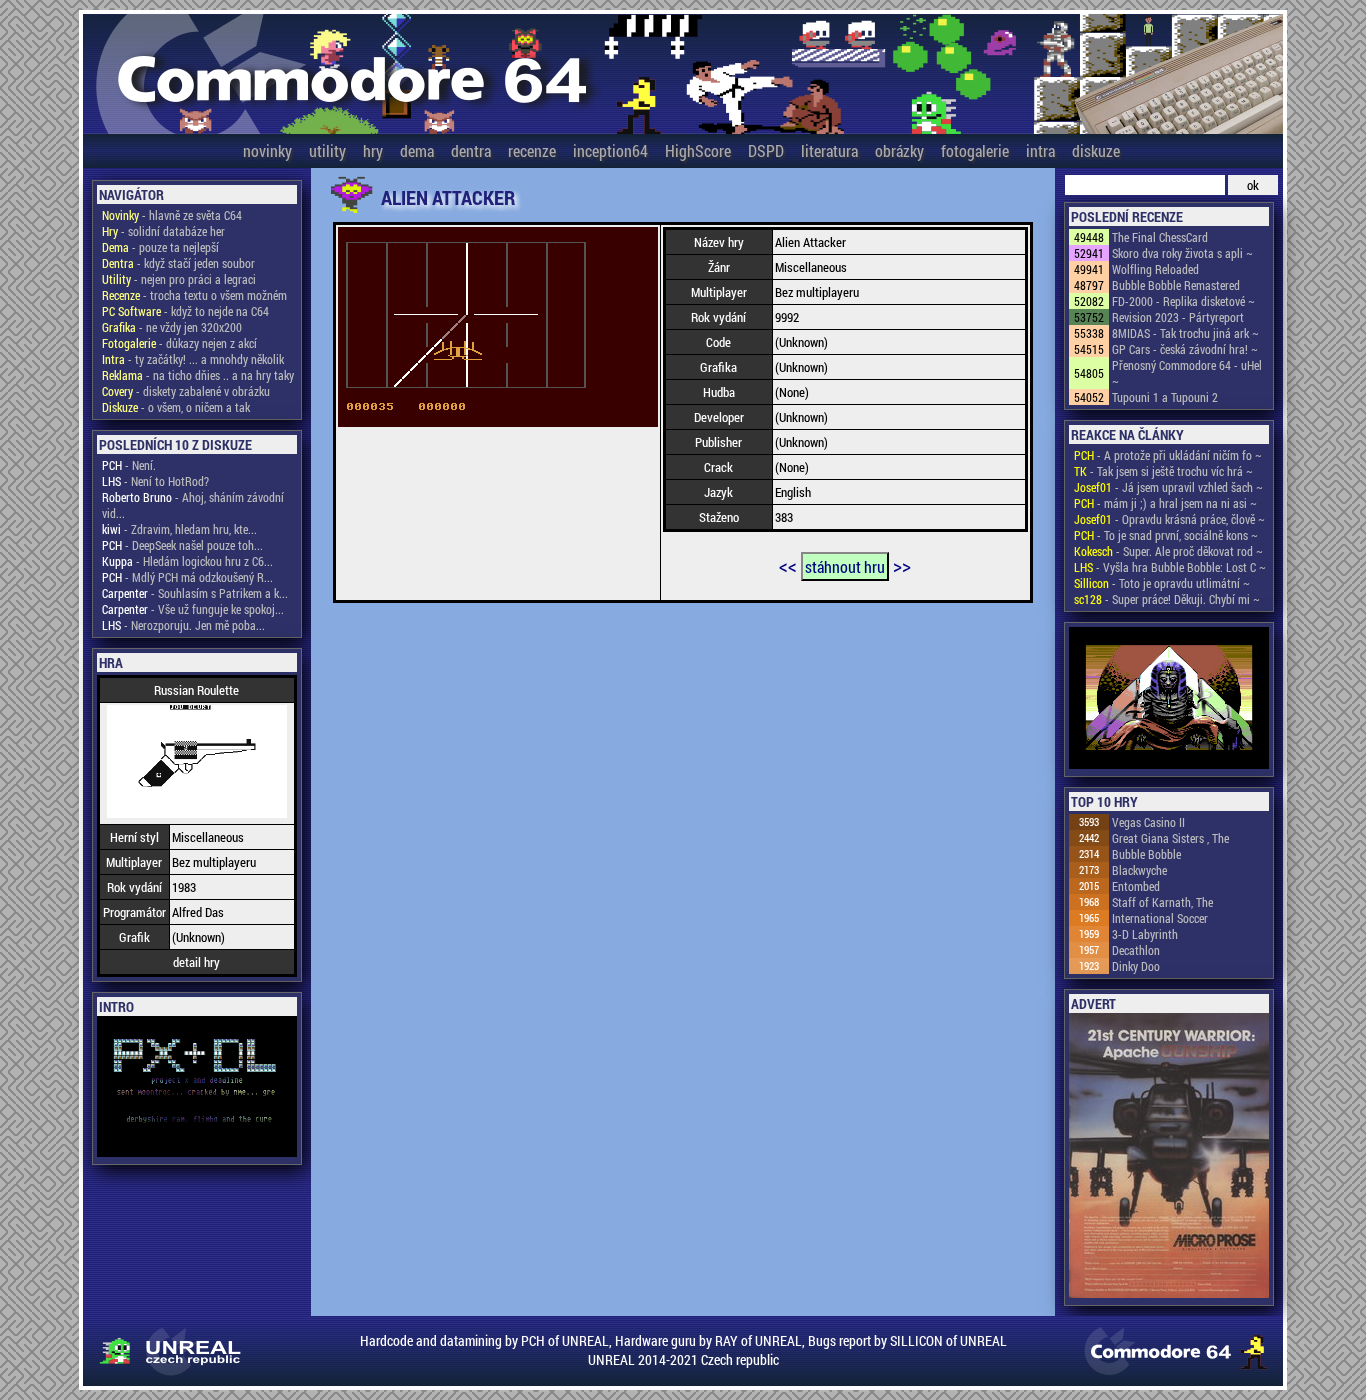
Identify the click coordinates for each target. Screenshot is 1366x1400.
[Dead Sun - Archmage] (1169, 699)
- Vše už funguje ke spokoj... (193, 609)
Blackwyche (1139, 870)
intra (1040, 150)
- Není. (129, 465)
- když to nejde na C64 (185, 311)
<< (788, 565)
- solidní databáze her (163, 231)
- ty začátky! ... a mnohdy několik (193, 359)
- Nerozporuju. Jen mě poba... (183, 625)
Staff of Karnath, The (1162, 902)
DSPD (766, 150)
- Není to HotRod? (155, 481)
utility (327, 150)
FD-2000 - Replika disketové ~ (1183, 301)
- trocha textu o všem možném (194, 295)
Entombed (1136, 886)
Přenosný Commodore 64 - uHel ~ (1187, 373)
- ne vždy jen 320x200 (172, 327)
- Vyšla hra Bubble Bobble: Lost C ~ (1170, 567)
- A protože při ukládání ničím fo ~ (1168, 455)
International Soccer (1160, 918)
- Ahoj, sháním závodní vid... (193, 505)
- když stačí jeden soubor (178, 263)
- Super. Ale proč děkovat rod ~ (1168, 551)
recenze (532, 150)
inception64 (610, 150)
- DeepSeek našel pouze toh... (182, 545)
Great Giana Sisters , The (1170, 838)
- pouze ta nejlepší (160, 247)
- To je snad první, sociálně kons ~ (1166, 535)
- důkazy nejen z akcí (179, 343)
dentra (471, 150)
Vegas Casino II (1148, 822)
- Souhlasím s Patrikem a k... (195, 593)
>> (902, 565)
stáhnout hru (845, 566)
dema (417, 150)
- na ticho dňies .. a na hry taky (198, 375)
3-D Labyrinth (1145, 934)
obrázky (899, 150)
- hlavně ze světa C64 (172, 215)
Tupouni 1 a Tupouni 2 (1165, 397)
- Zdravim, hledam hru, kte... (179, 529)
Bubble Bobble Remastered (1176, 285)
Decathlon (1136, 950)
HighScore (698, 150)
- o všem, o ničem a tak (176, 407)
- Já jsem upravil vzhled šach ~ (1168, 487)
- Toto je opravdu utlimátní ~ (1162, 583)
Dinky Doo (1136, 966)
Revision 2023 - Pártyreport (1178, 317)
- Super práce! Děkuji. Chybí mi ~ (1167, 599)
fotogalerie (975, 150)
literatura (829, 150)
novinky (267, 150)
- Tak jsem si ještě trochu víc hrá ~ (1163, 471)
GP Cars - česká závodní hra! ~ (1185, 349)
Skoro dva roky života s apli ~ (1182, 253)
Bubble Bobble (1146, 854)
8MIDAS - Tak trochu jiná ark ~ (1185, 333)
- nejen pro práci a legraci (179, 279)
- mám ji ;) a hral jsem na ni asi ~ (1165, 503)
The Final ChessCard (1160, 237)
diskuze (1096, 150)
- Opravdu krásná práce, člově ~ (1169, 519)
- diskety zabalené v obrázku (186, 391)
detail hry (196, 962)
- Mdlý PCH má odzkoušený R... (187, 577)
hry (373, 150)
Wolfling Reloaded (1155, 269)
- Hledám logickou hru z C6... (187, 561)
